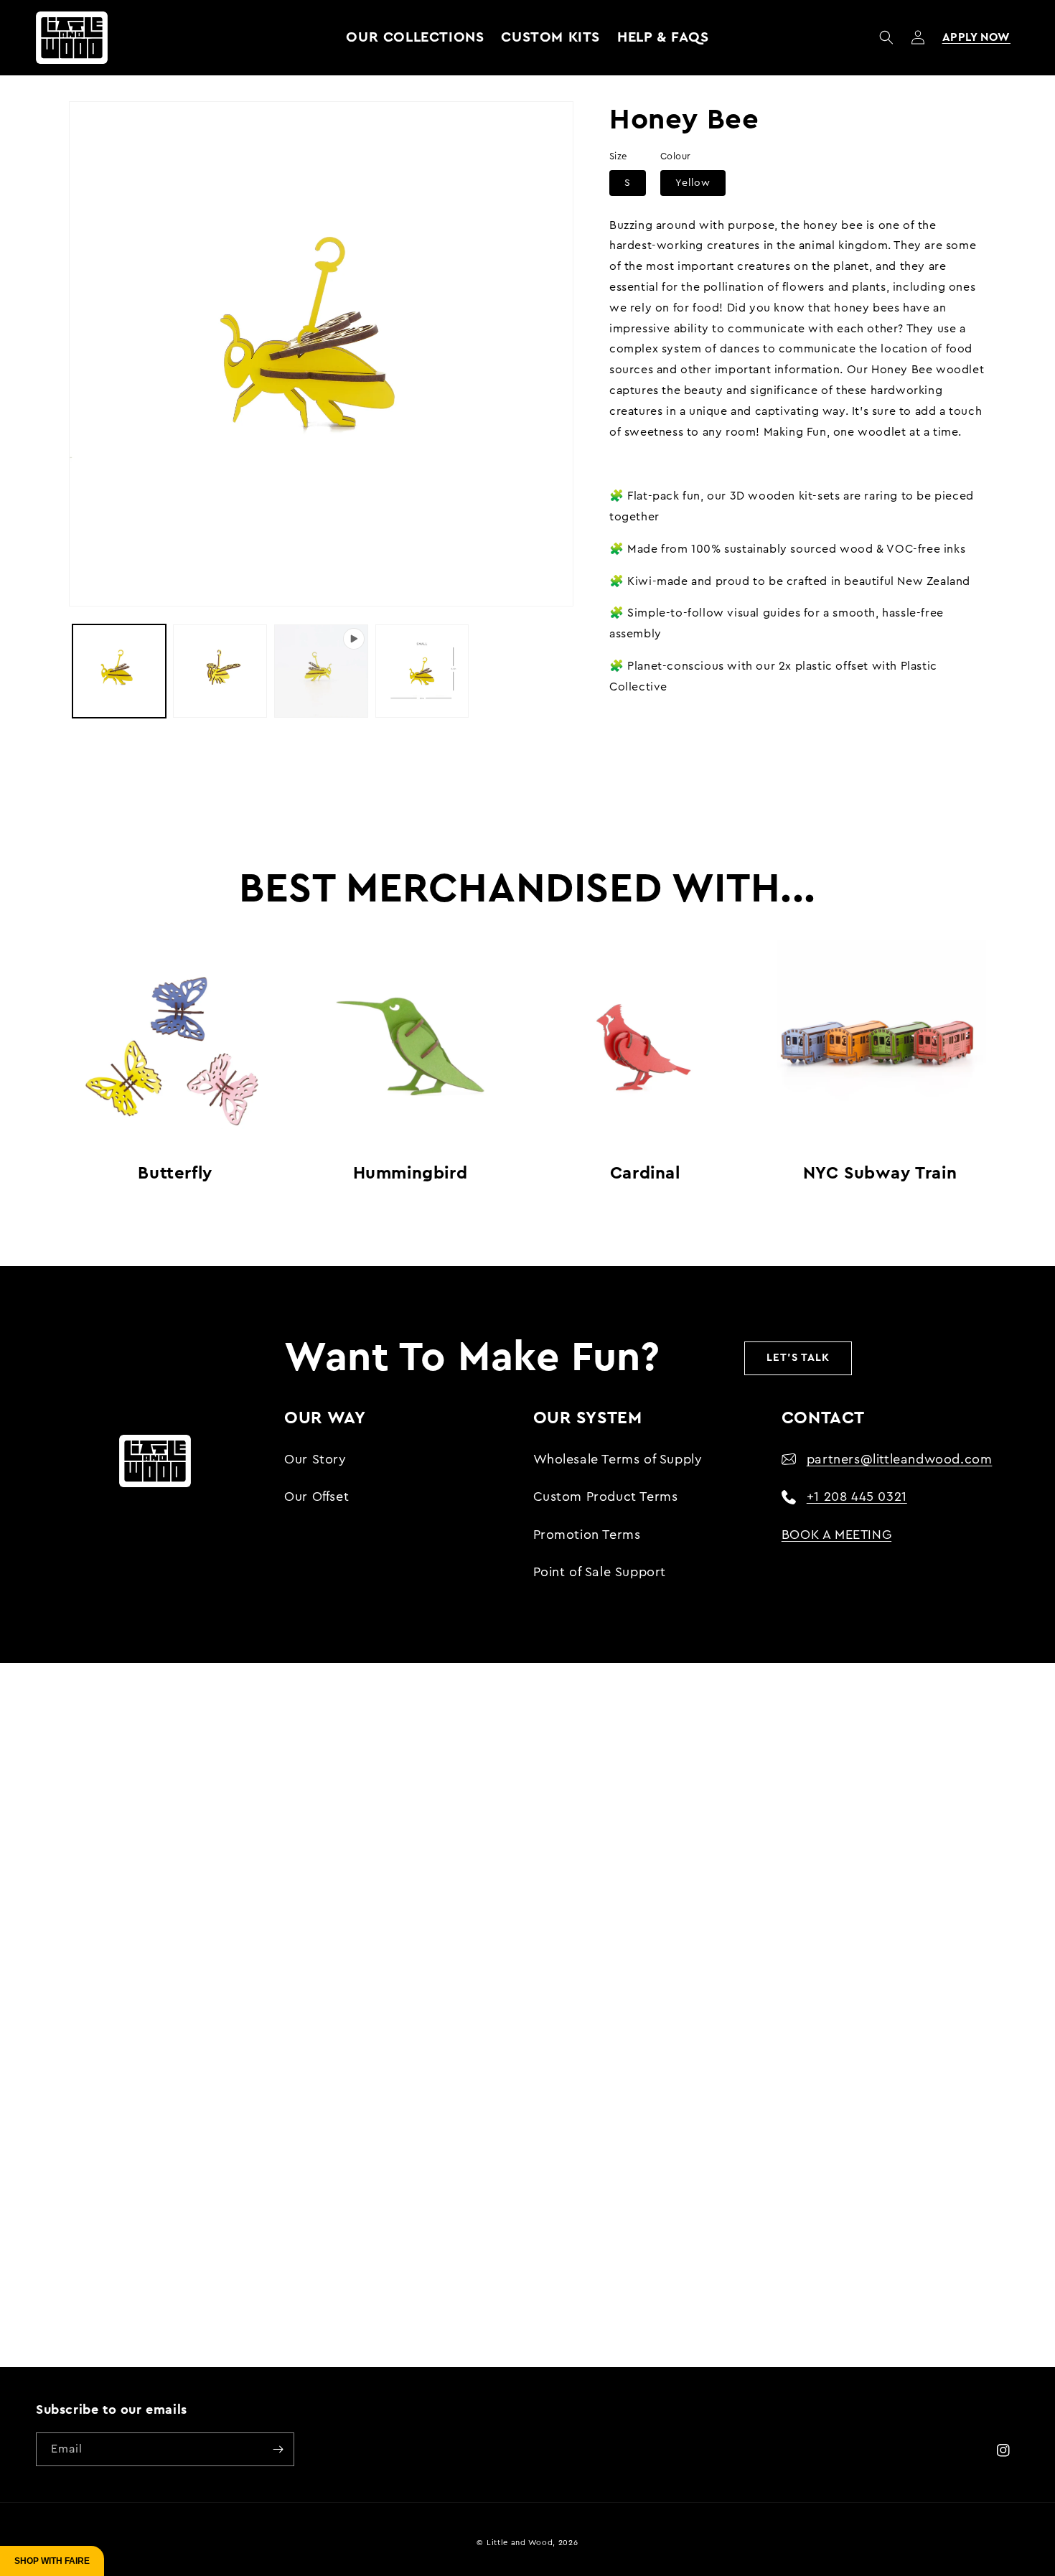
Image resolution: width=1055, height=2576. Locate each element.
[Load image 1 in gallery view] (119, 671)
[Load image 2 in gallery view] (220, 671)
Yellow (693, 183)
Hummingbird (411, 1174)
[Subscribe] (278, 2449)
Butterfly (175, 1174)
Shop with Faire (52, 2561)
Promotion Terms (587, 1535)
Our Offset (316, 1497)
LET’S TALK (798, 1358)
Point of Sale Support (600, 1572)
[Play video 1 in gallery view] (321, 671)
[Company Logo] (72, 37)
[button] (886, 37)
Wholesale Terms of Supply (618, 1459)
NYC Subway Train (880, 1174)
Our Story (315, 1459)
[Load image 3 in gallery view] (422, 671)
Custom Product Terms (606, 1497)
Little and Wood (520, 2543)
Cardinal (645, 1174)
